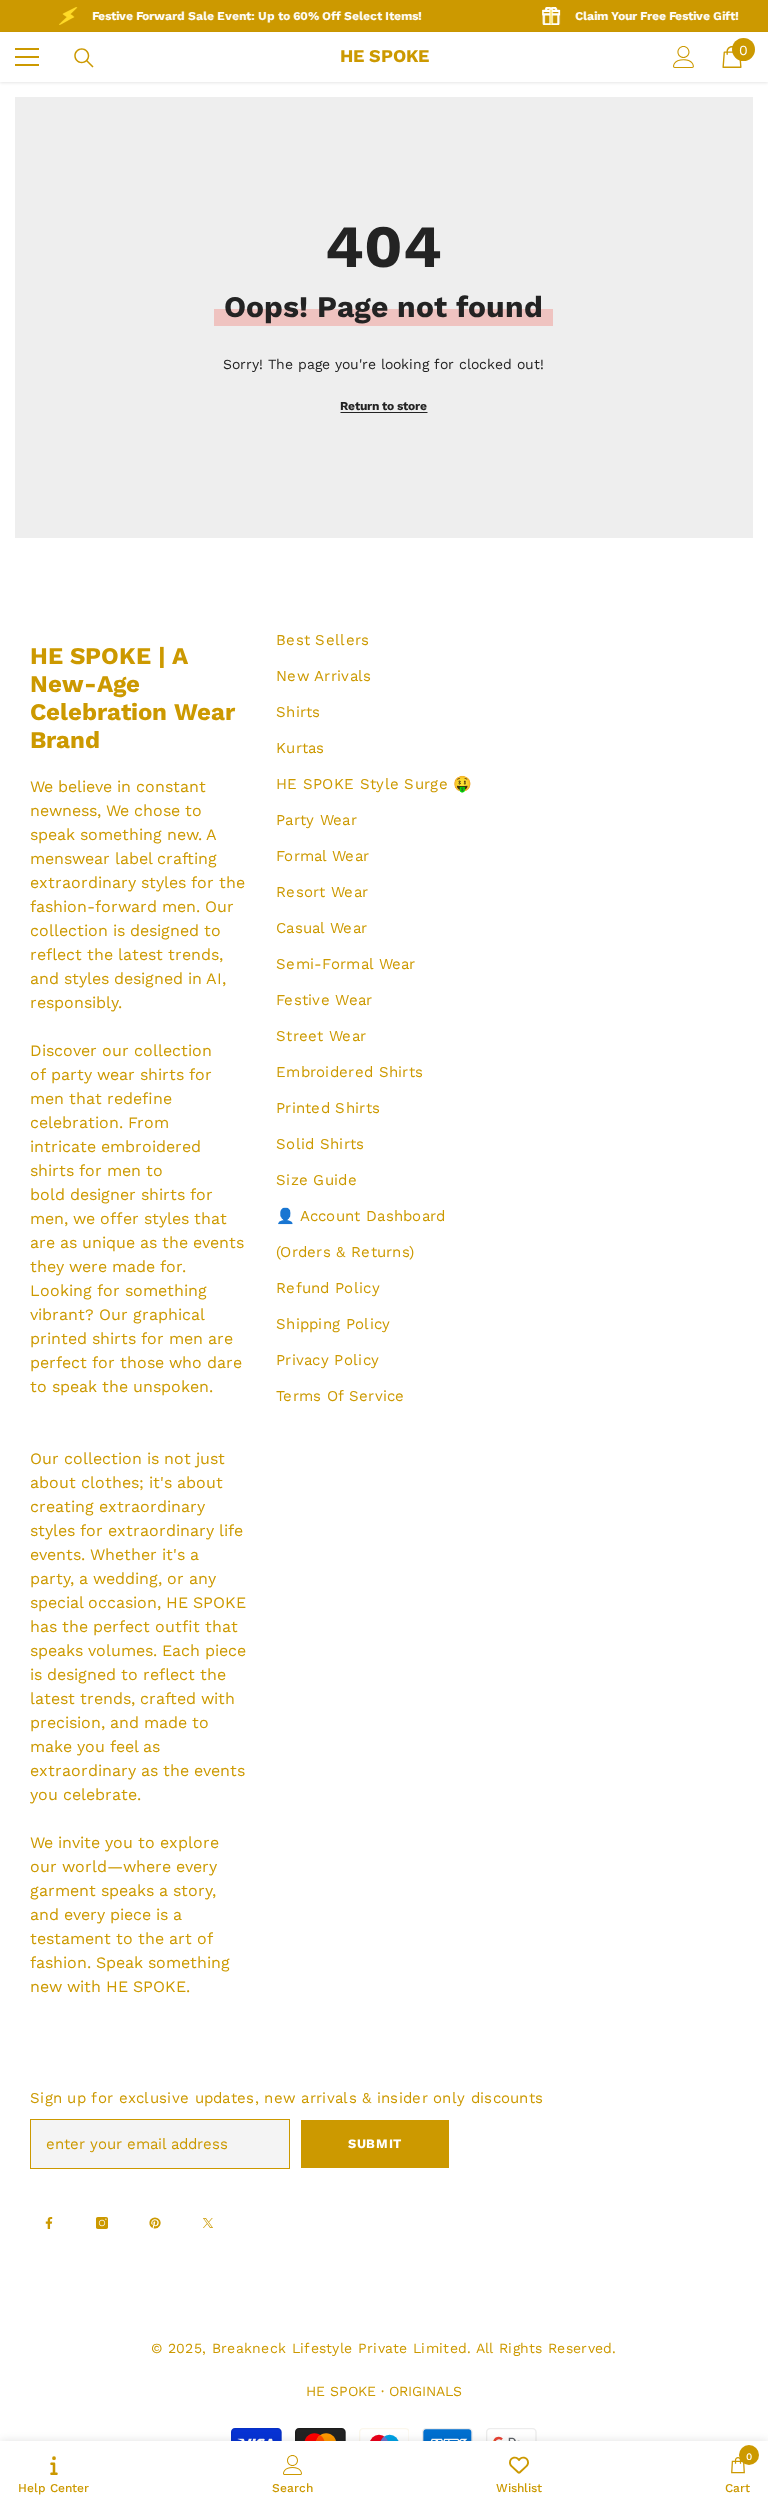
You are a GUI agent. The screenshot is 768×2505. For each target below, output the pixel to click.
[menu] (27, 57)
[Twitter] (208, 2223)
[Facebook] (49, 2223)
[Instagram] (102, 2223)
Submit (375, 2143)
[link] (292, 2473)
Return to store (383, 406)
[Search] (84, 58)
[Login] (684, 57)
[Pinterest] (155, 2223)
